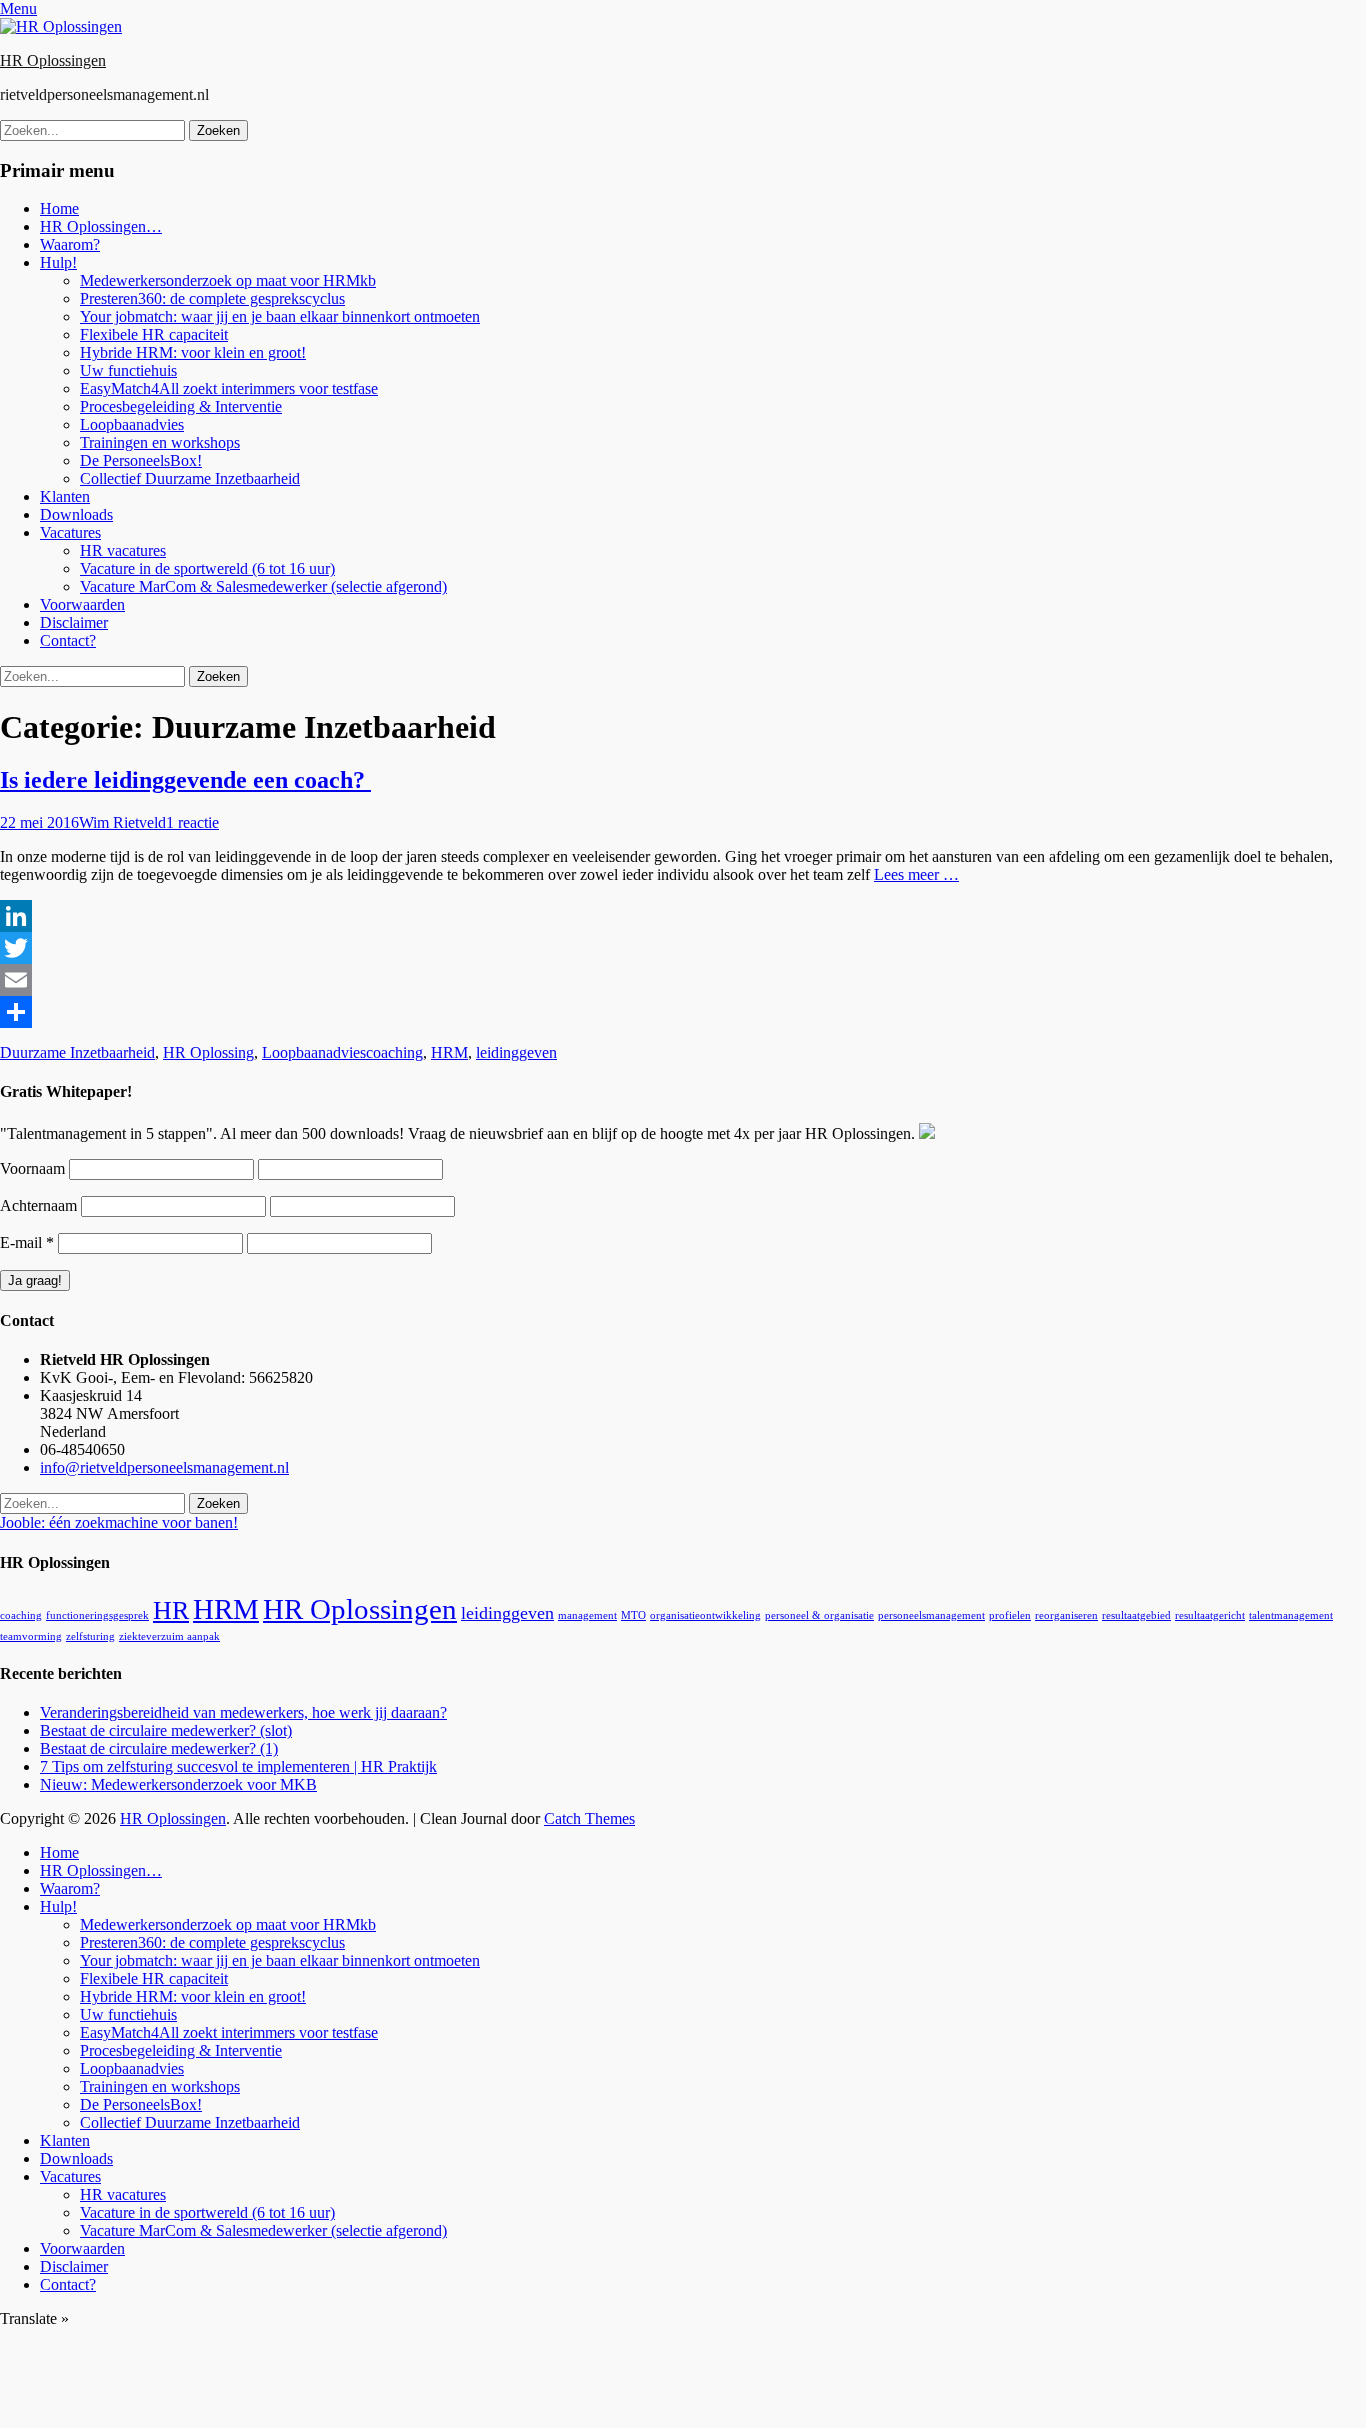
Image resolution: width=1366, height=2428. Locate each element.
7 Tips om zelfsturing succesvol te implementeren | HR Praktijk (238, 1766)
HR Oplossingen (53, 60)
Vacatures (70, 532)
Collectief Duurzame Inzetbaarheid (190, 478)
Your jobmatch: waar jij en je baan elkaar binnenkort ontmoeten (280, 316)
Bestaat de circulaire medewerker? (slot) (166, 1730)
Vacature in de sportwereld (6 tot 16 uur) (207, 568)
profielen (1010, 1615)
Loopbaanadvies (132, 424)
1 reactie (192, 822)
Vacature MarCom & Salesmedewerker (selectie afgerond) (263, 586)
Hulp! (58, 262)
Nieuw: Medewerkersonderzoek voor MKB (178, 1784)
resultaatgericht (1210, 1615)
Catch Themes (589, 1818)
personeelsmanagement (931, 1615)
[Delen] (683, 1012)
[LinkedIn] (683, 916)
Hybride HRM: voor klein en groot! (193, 352)
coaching (394, 1052)
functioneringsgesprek (97, 1615)
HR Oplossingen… (101, 226)
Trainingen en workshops (160, 442)
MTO (633, 1615)
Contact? (68, 640)
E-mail (27, 1242)
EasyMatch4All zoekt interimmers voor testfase (229, 388)
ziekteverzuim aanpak (169, 1636)
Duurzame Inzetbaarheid (77, 1052)
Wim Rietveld (122, 822)
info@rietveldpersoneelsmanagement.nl (164, 1467)
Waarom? (70, 244)
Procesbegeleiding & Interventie (181, 406)
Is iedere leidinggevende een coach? (185, 780)
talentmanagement (1291, 1615)
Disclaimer (74, 622)
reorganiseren (1066, 1615)
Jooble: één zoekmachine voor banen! (119, 1522)
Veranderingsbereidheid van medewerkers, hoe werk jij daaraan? (243, 1712)
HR (171, 1610)
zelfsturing (90, 1636)
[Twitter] (683, 948)
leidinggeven (516, 1052)
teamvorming (31, 1636)
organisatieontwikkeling (705, 1615)
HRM (449, 1052)
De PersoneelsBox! (141, 460)
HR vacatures (123, 550)
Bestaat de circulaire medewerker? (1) (159, 1748)
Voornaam (32, 1168)
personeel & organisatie (819, 1615)
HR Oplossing (208, 1052)
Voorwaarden (82, 604)
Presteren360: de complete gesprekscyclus (212, 298)
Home (59, 208)
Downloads (76, 514)
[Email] (683, 980)
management (587, 1615)
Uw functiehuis (128, 370)
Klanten (65, 496)
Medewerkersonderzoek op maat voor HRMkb (228, 280)
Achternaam (38, 1205)
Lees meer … (916, 874)
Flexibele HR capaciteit (154, 334)
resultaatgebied (1136, 1615)
